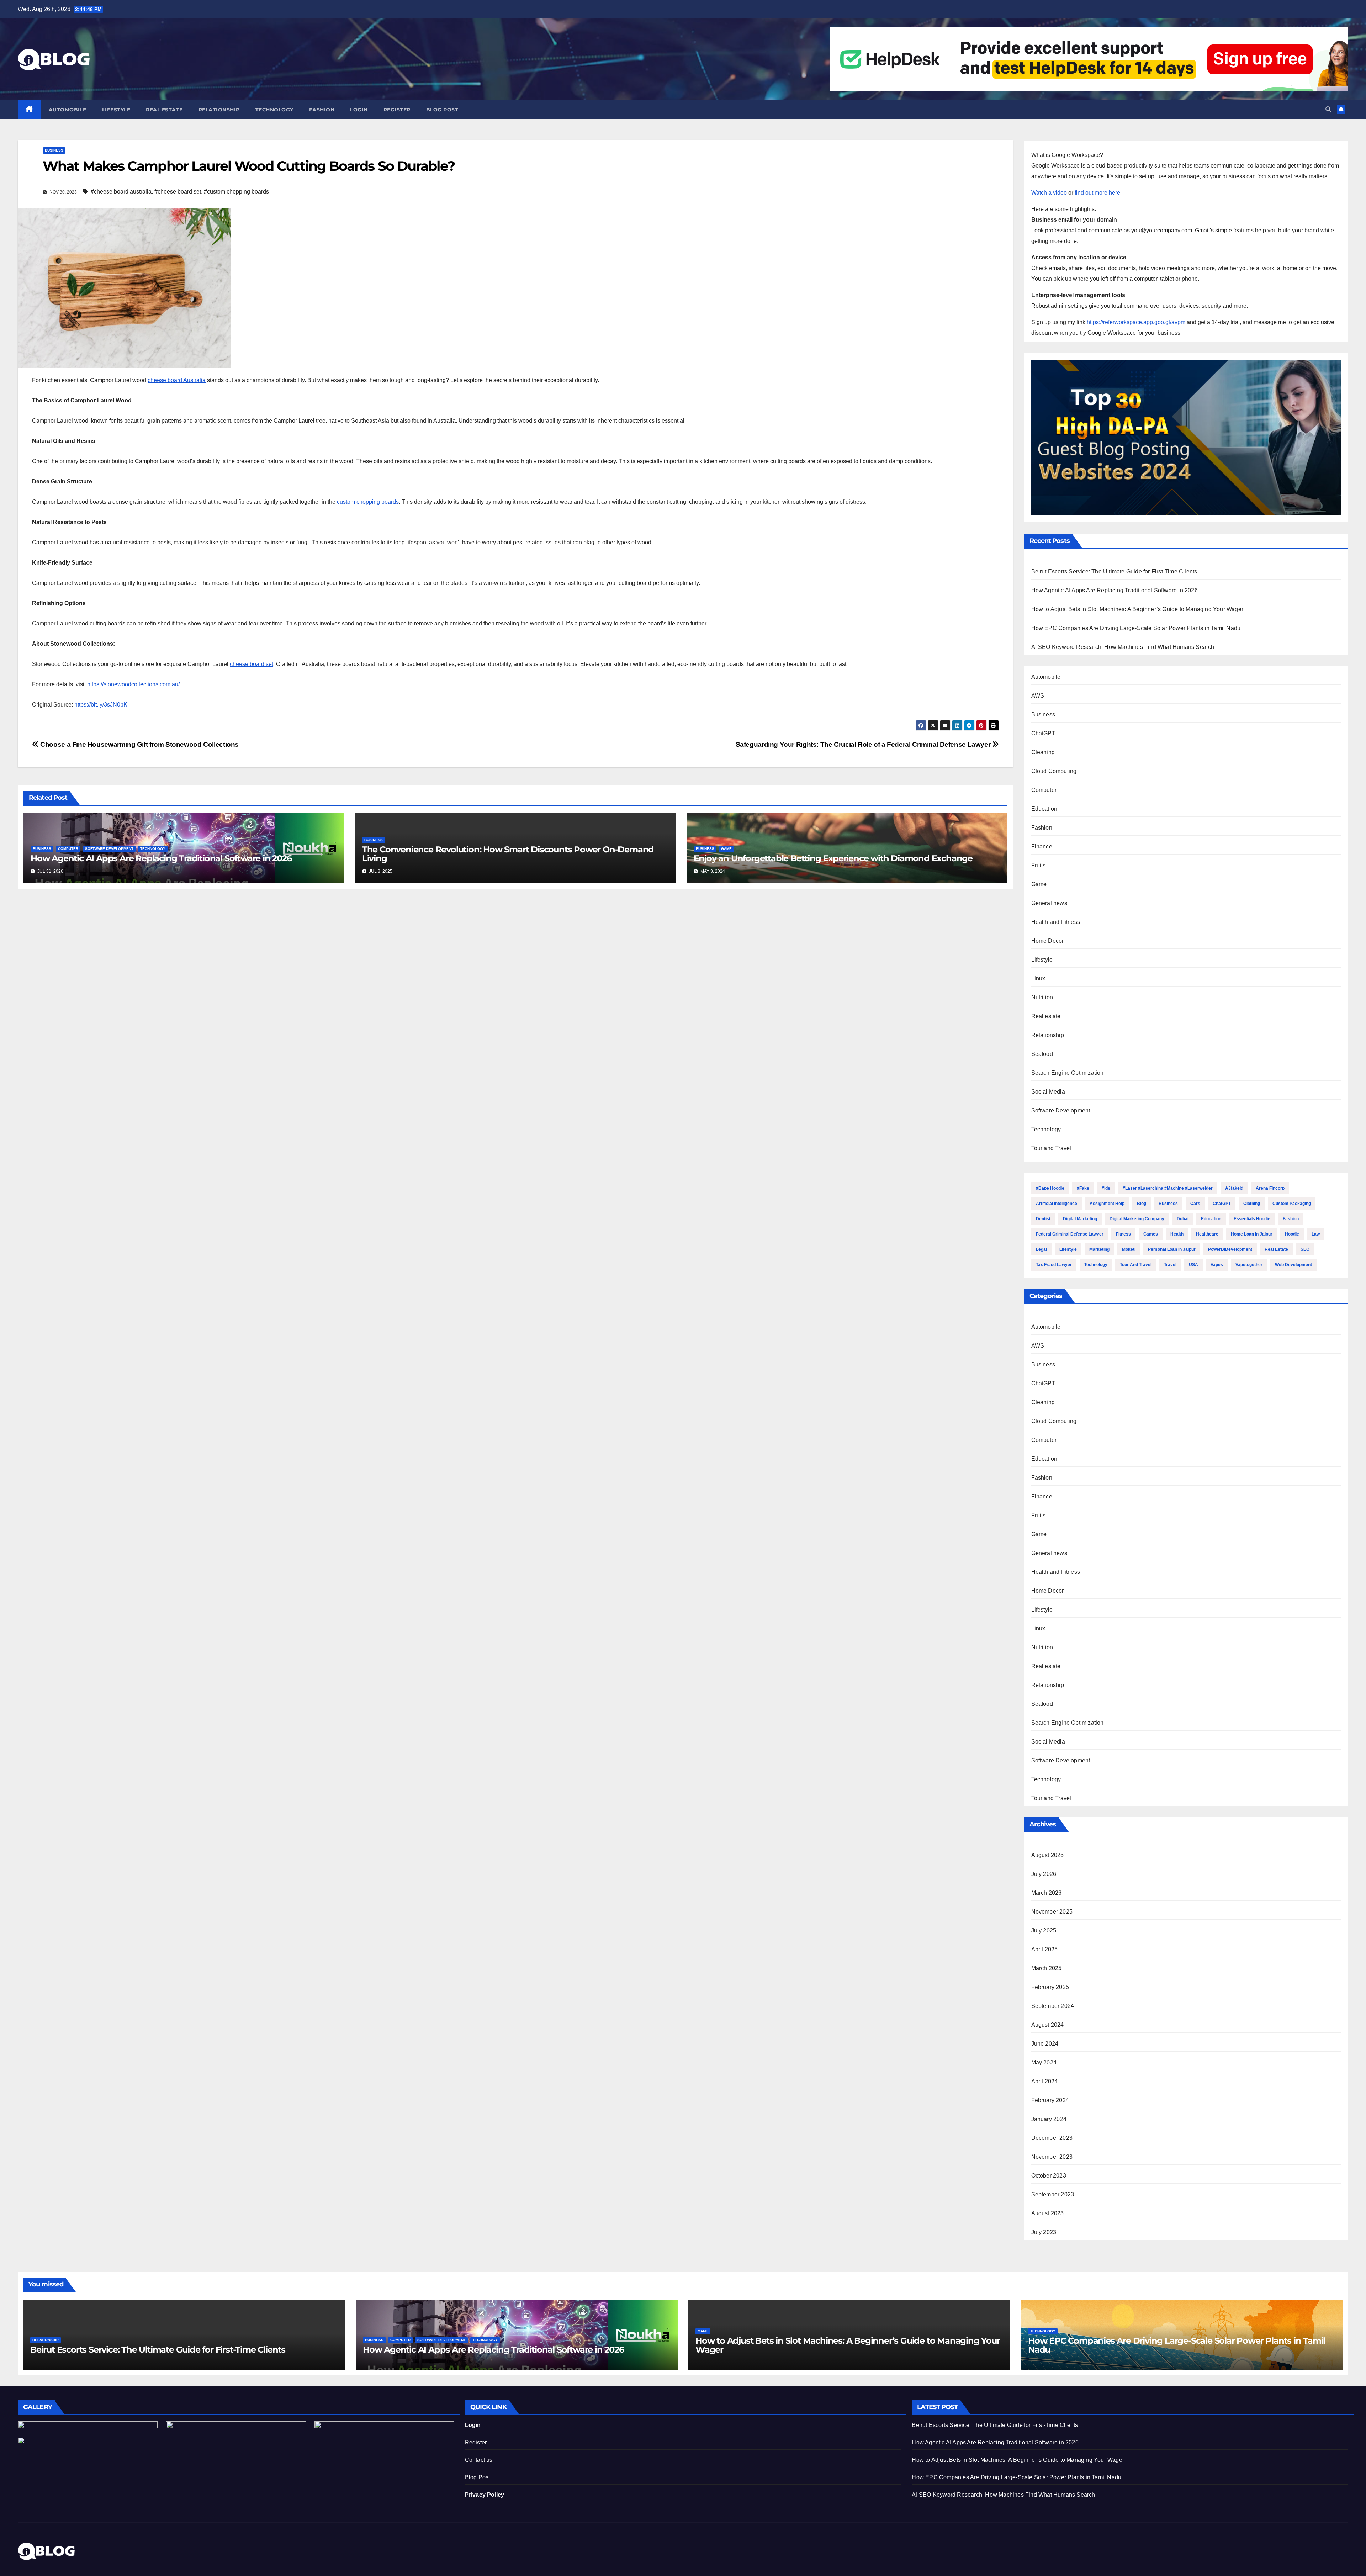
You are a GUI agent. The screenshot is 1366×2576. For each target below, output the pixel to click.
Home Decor (1048, 941)
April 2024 (1045, 2081)
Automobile (68, 110)
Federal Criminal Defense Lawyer (1070, 1234)
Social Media (1048, 1092)
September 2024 (1053, 2006)
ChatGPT (1043, 733)
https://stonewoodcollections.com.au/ (133, 684)
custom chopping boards (368, 502)
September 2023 (1053, 2194)
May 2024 (1044, 2062)
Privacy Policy (485, 2495)
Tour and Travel (1051, 1148)
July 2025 (1044, 1930)
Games (1151, 1234)
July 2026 (1044, 1874)
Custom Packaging (1292, 1204)
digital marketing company (1137, 1219)
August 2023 (1048, 2213)
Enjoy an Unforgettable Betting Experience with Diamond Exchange (833, 858)
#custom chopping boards (236, 192)
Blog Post (478, 2477)
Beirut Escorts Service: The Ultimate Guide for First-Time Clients (1114, 572)
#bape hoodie (1050, 1188)
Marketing (1099, 1249)
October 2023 (1049, 2176)
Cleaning (1043, 752)
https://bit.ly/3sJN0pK (101, 705)
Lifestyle (116, 110)
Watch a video (1049, 193)
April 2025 (1045, 1949)
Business (54, 150)
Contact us (479, 2460)
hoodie (1292, 1234)
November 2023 (1052, 2157)
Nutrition (1042, 997)
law (1316, 1234)
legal (1041, 1249)
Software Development (109, 849)
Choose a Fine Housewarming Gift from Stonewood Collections (139, 744)
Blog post (442, 110)
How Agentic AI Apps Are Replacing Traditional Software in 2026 (161, 858)
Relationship (219, 110)
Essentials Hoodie (1252, 1219)
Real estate (164, 110)
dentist (1043, 1219)
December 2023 (1052, 2138)
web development (1293, 1265)
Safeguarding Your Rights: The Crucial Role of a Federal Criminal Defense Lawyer (864, 744)
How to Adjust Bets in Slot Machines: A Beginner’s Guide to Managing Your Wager (1137, 609)
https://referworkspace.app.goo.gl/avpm (1136, 322)
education (1211, 1219)
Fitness (1123, 1234)
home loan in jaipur (1252, 1234)
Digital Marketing (1080, 1219)
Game (726, 849)
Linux (1038, 978)
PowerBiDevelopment (1230, 1249)
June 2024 (1045, 2044)
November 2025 (1052, 1912)
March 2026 (1047, 1893)
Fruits (1039, 865)
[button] (1328, 109)
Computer (68, 849)
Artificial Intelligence (1057, 1204)
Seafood (1042, 1054)
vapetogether (1249, 1265)
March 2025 (1047, 1968)
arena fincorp (1270, 1188)
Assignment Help (1107, 1204)
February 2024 (1050, 2100)
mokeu (1129, 1249)
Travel (1170, 1265)
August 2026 (1048, 1855)
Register (397, 110)
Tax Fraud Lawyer (1054, 1265)
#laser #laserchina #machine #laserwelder (1168, 1188)
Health (1177, 1234)
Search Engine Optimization (1068, 1073)
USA (1193, 1265)
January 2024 (1049, 2119)
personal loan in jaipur (1172, 1249)
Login (359, 110)
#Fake (1083, 1188)
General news (1049, 903)
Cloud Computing (1054, 771)
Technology (274, 110)
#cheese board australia (121, 192)
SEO (1305, 1249)
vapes (1217, 1265)
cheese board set (252, 664)
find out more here (1097, 193)
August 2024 (1048, 2025)
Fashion (322, 110)
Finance (1042, 847)
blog (1142, 1204)
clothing (1252, 1204)
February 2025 (1050, 1987)
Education (1044, 809)
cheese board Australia (177, 380)
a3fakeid (1234, 1188)
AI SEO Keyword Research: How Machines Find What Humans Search (1123, 647)
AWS (1038, 696)
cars (1195, 1204)
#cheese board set (178, 192)
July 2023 (1044, 2232)
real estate (1276, 1249)
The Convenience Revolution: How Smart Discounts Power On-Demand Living (508, 854)
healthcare (1207, 1234)
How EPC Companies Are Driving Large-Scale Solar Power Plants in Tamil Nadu (1136, 628)
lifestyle (1068, 1249)
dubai (1183, 1219)
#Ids (1106, 1188)
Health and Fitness (1056, 922)
